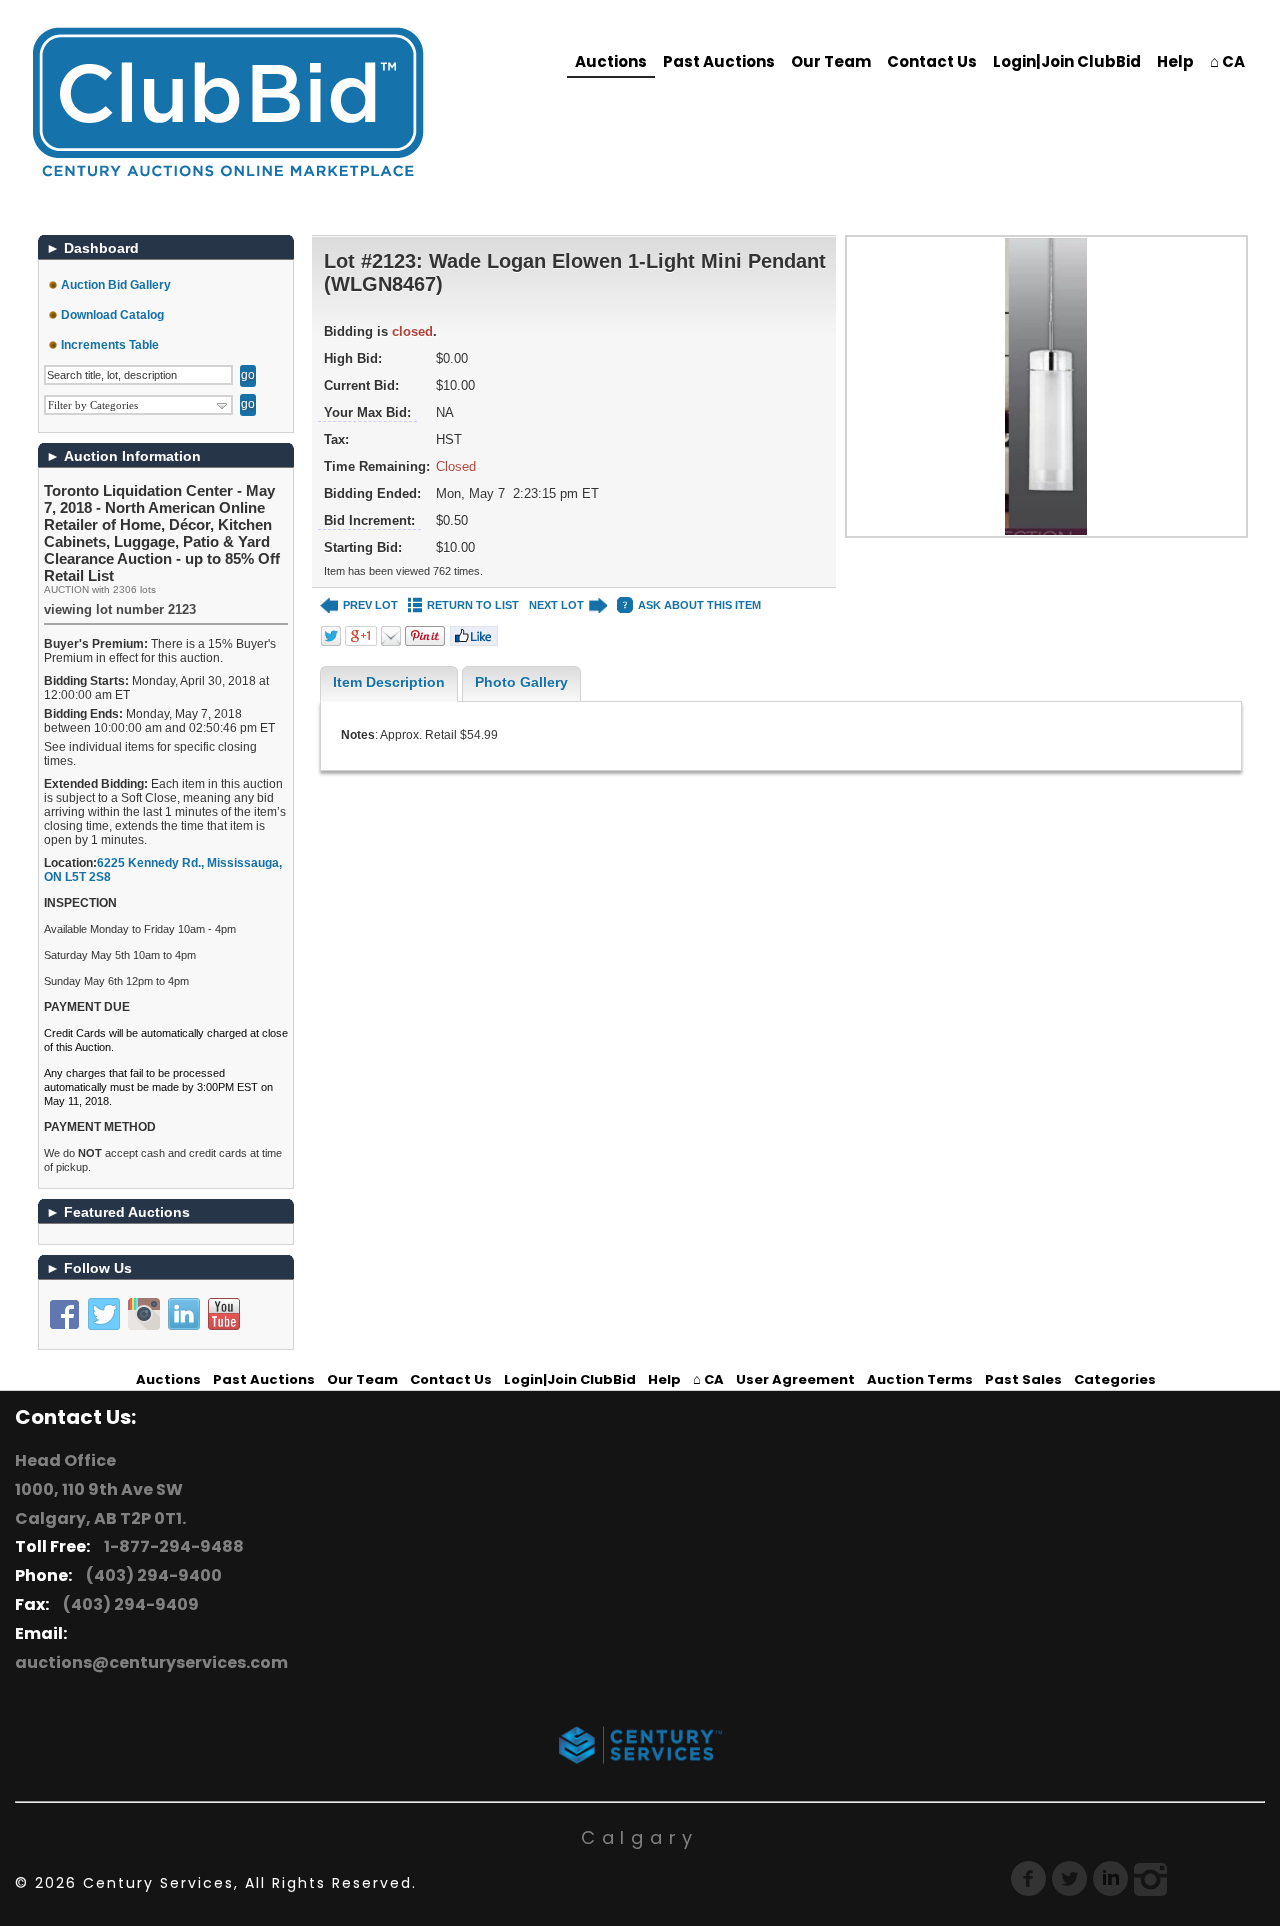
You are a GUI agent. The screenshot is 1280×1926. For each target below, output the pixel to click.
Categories (1115, 1379)
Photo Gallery (521, 682)
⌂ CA (1227, 61)
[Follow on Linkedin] (184, 1314)
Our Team (831, 61)
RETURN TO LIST (473, 605)
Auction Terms (920, 1379)
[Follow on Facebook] (64, 1314)
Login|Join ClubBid (1067, 61)
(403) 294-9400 (151, 1575)
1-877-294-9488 (171, 1546)
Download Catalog (112, 315)
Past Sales (1023, 1379)
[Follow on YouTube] (224, 1314)
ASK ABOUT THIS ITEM (699, 605)
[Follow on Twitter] (104, 1314)
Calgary (640, 1837)
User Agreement (795, 1379)
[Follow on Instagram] (144, 1314)
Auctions (611, 61)
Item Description (389, 682)
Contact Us (932, 61)
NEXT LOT (556, 605)
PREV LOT (370, 605)
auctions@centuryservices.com (151, 1662)
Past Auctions (719, 61)
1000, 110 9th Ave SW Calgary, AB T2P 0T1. (100, 1504)
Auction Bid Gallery (116, 285)
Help (1175, 61)
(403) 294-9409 (128, 1604)
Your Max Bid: (367, 412)
